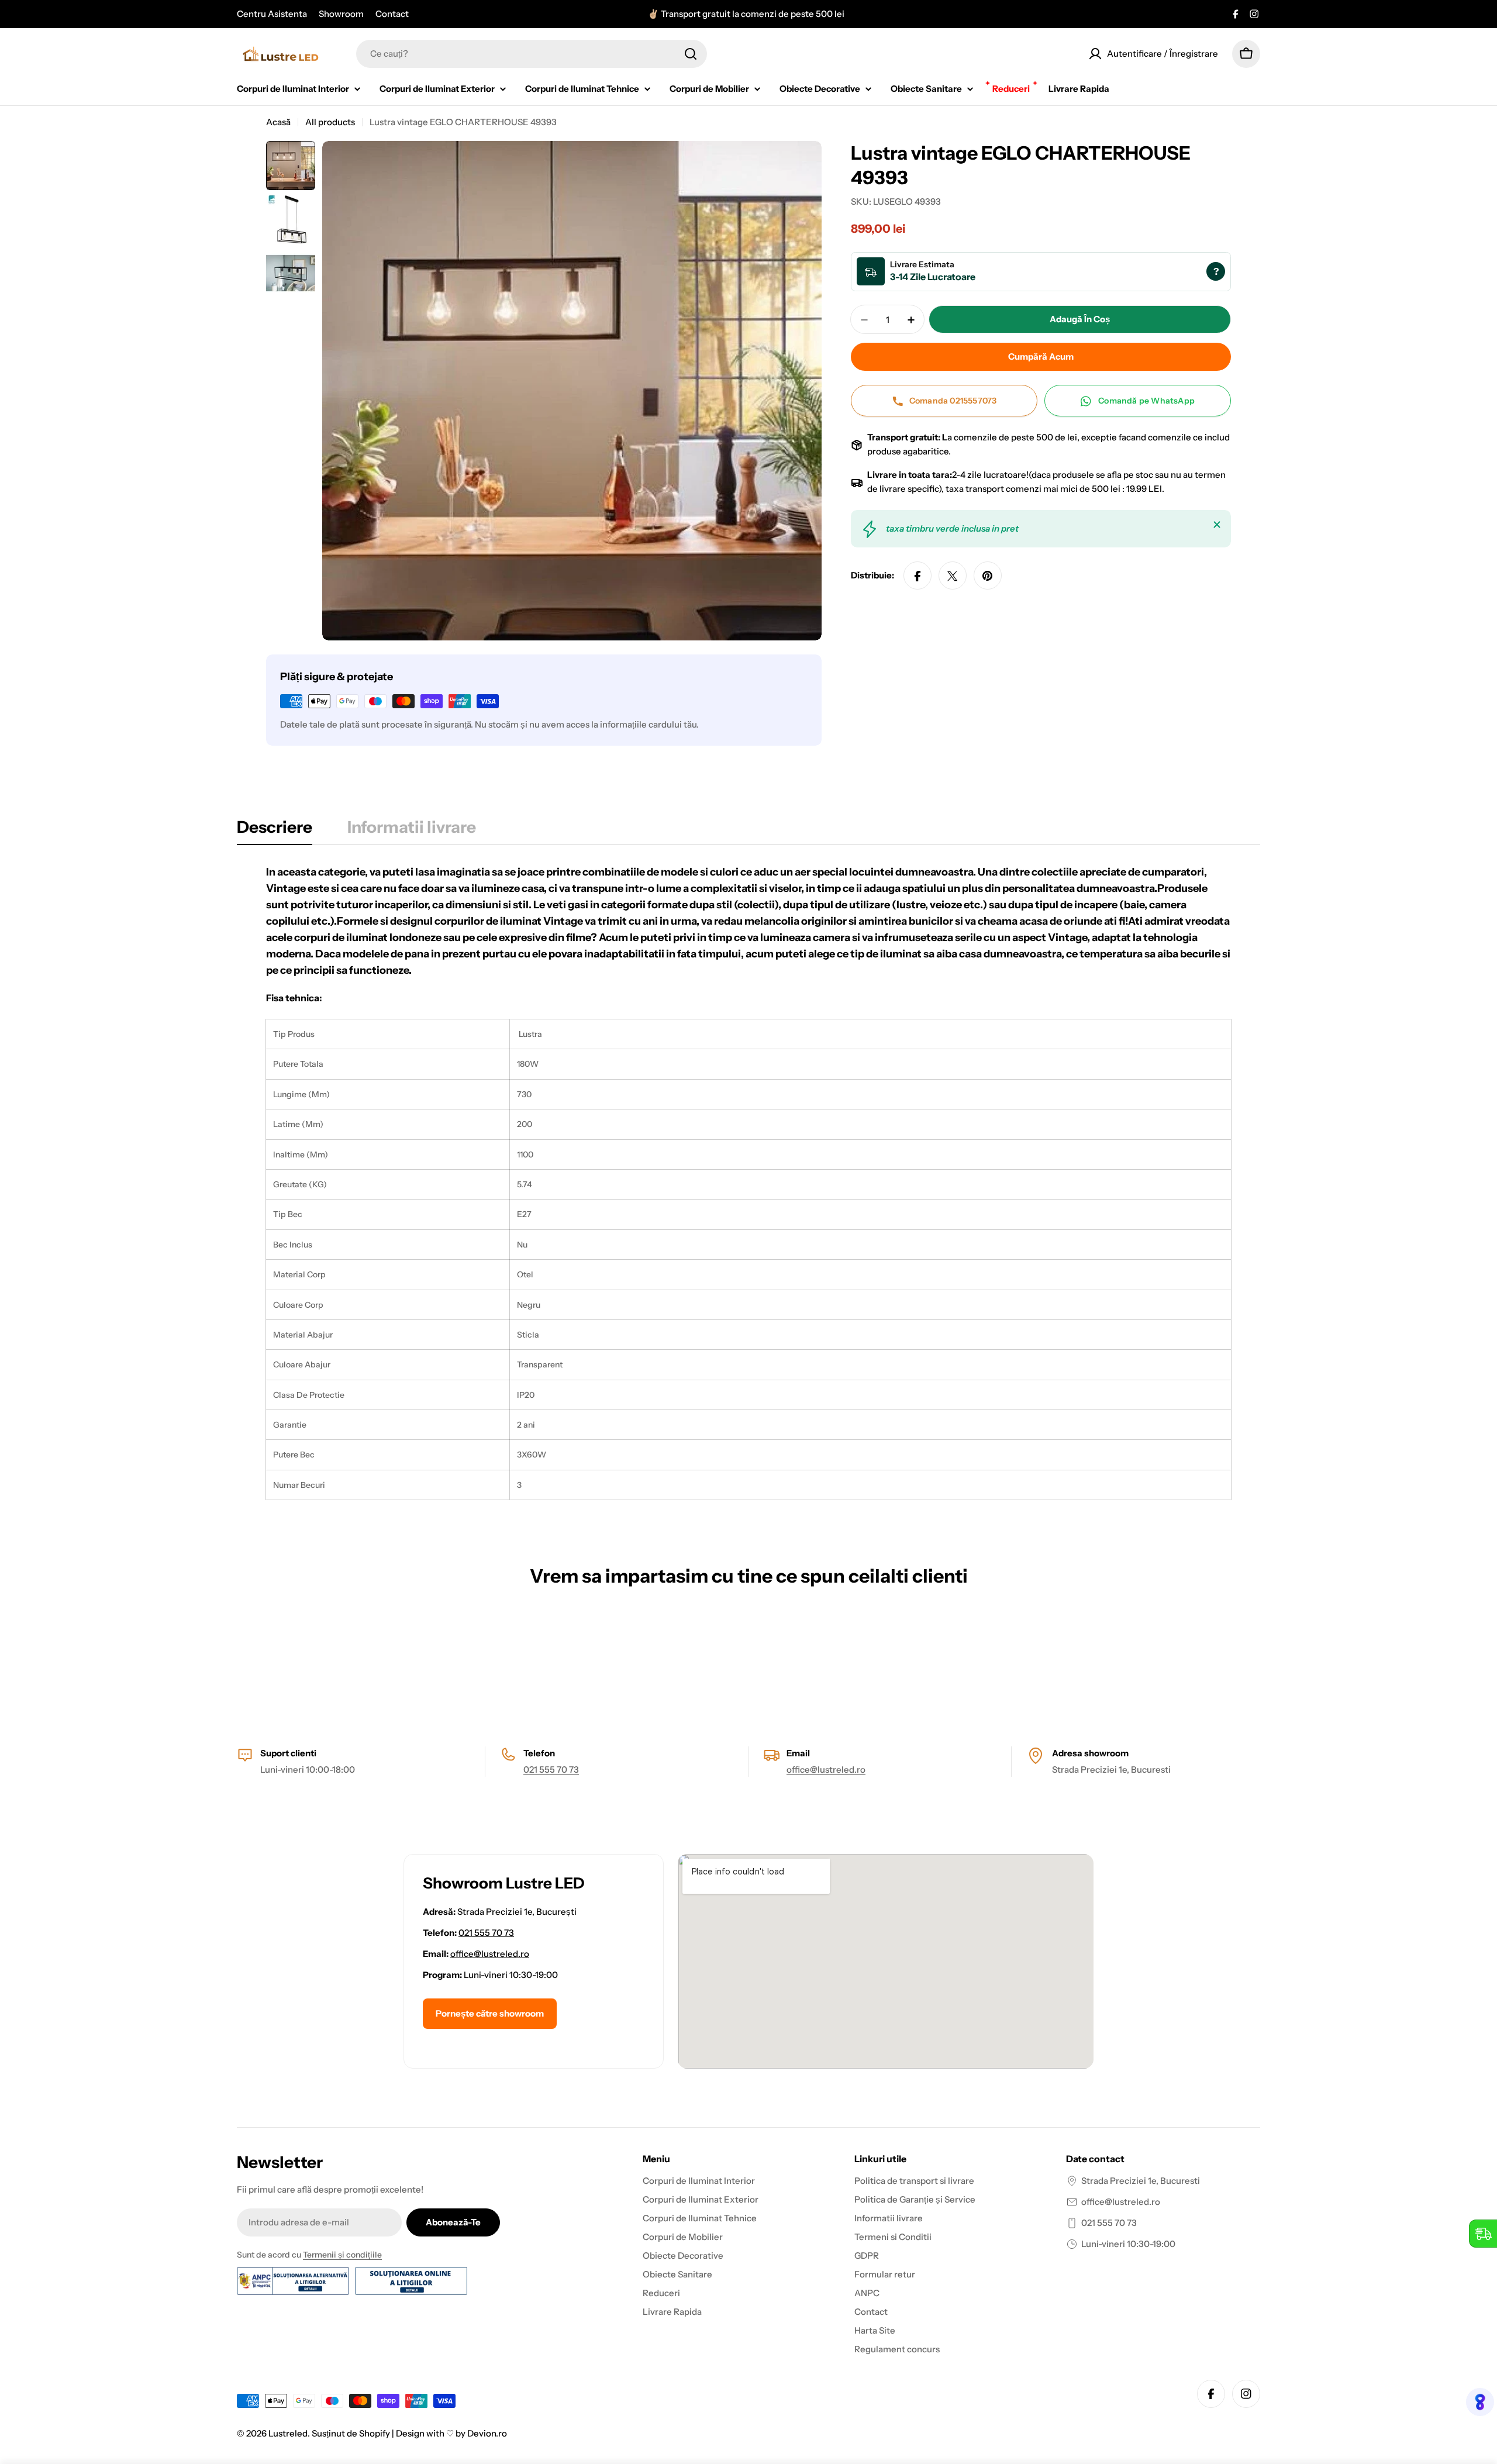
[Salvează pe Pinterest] (988, 576)
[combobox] (532, 54)
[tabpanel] (748, 1182)
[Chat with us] (1476, 2402)
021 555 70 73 (551, 1769)
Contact (392, 14)
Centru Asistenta (272, 14)
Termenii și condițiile (342, 2255)
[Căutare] (691, 54)
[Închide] (1217, 525)
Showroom (341, 14)
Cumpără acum (1041, 357)
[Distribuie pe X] (953, 576)
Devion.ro (487, 2433)
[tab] (275, 830)
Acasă (278, 122)
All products (330, 122)
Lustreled (288, 2433)
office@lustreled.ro (826, 1769)
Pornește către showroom (490, 2013)
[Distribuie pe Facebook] (917, 576)
